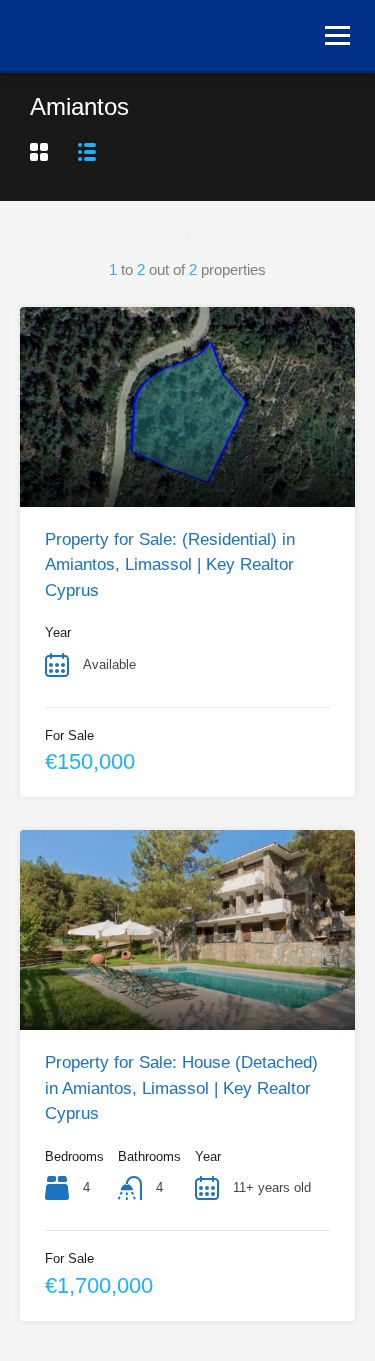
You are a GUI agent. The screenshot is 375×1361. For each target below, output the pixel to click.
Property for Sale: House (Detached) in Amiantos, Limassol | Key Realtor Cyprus (181, 1088)
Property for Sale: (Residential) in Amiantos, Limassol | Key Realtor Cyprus (170, 565)
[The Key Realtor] (115, 33)
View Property (188, 466)
